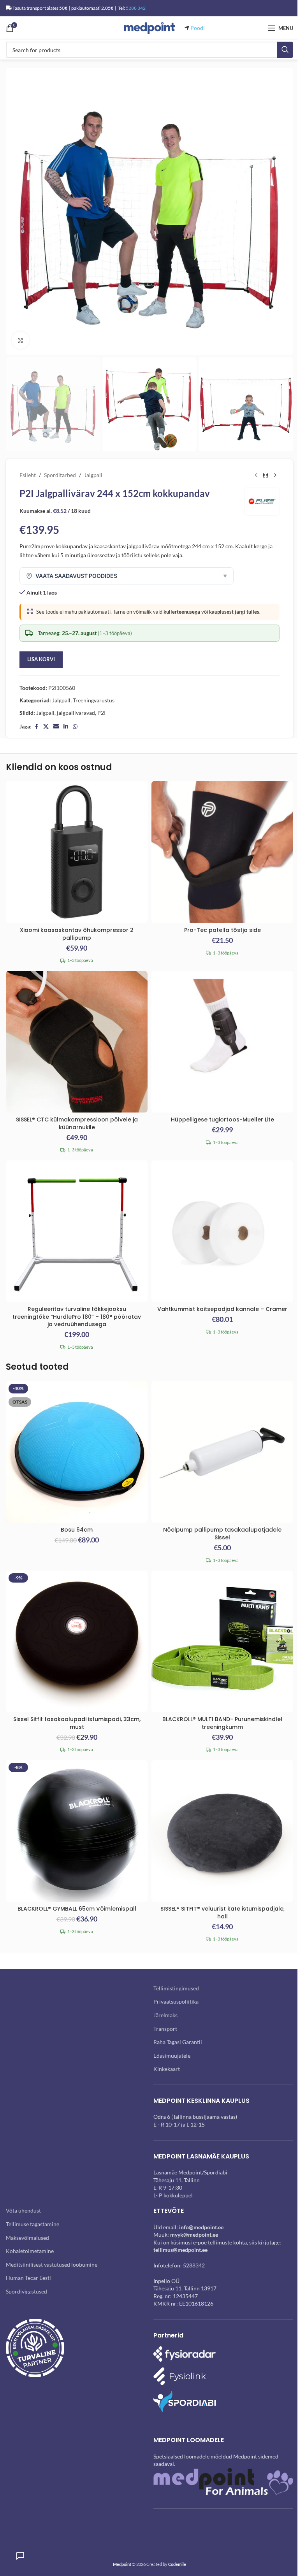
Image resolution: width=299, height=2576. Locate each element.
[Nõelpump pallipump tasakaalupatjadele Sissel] (222, 1452)
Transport (165, 2029)
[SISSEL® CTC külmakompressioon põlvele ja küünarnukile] (77, 1042)
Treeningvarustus (94, 700)
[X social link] (46, 727)
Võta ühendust (23, 2210)
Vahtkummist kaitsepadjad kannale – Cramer (222, 1309)
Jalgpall (93, 475)
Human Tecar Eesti (28, 2278)
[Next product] (275, 476)
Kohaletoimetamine (30, 2251)
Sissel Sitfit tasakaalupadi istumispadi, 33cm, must (77, 1723)
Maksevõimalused (27, 2238)
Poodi (198, 28)
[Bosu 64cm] (77, 1452)
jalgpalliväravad (76, 713)
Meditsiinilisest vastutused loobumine (52, 2265)
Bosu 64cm (77, 1530)
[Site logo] (149, 27)
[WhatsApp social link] (75, 727)
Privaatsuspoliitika (176, 2001)
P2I (101, 713)
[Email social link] (56, 727)
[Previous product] (256, 476)
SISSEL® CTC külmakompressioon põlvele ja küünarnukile (77, 1123)
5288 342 (136, 8)
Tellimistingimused (176, 1988)
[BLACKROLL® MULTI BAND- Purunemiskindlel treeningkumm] (222, 1641)
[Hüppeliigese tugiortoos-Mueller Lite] (222, 1042)
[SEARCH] (285, 50)
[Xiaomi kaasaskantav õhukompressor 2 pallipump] (77, 852)
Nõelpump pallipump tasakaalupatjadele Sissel (222, 1534)
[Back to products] (266, 476)
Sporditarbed (60, 475)
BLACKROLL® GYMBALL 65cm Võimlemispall (77, 1909)
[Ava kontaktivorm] (20, 2556)
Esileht (28, 475)
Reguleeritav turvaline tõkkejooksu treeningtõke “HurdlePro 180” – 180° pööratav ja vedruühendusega (77, 1317)
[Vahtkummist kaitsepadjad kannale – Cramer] (222, 1231)
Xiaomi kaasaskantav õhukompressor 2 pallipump (77, 934)
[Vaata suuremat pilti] (20, 340)
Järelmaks (165, 2015)
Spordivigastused (26, 2291)
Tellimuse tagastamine (33, 2224)
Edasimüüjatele (172, 2056)
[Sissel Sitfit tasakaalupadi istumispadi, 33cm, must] (77, 1641)
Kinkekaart (167, 2069)
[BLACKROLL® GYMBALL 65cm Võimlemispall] (77, 1831)
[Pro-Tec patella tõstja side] (222, 852)
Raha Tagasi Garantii (178, 2042)
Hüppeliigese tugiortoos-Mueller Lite (222, 1120)
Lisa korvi (41, 659)
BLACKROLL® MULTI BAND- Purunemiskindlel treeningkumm (222, 1723)
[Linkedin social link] (66, 727)
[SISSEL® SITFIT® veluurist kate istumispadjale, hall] (222, 1831)
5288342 (194, 2265)
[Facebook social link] (36, 727)
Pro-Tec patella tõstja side (222, 930)
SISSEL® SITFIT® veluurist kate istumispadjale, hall (222, 1913)
